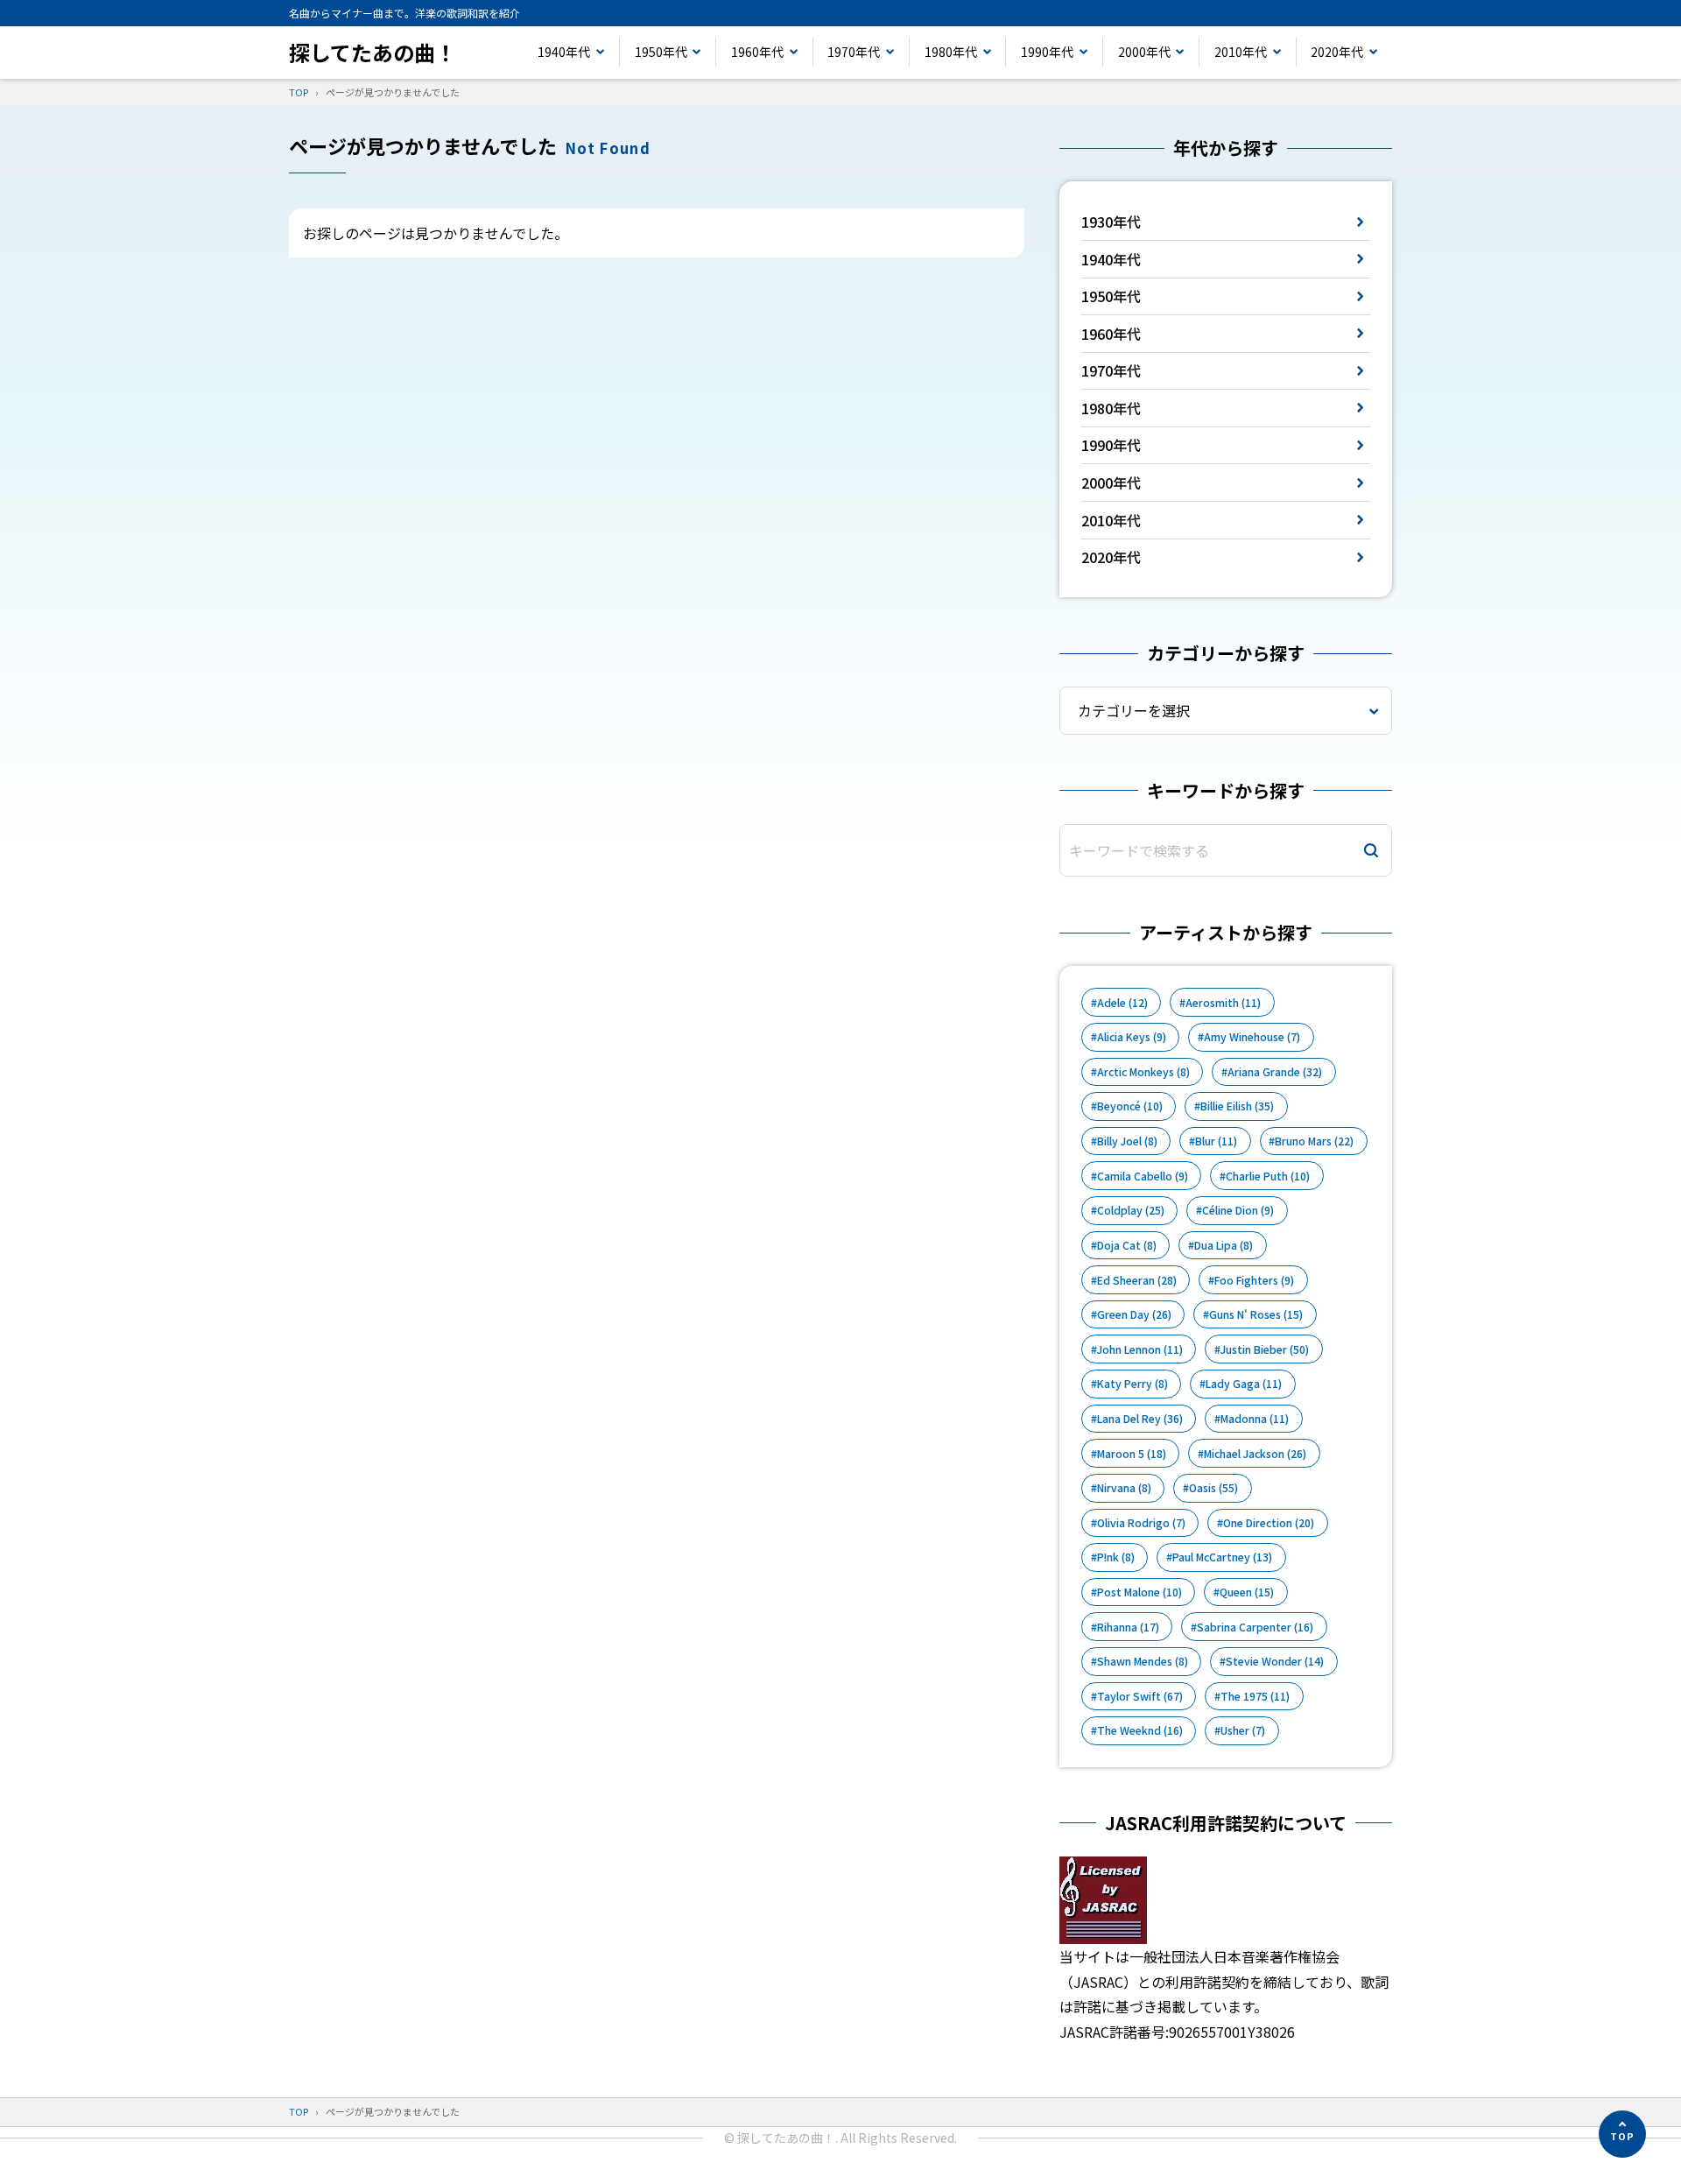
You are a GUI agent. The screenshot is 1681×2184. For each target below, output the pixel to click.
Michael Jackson (1255, 1454)
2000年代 (1144, 52)
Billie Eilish (1237, 1106)
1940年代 (564, 52)
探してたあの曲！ (373, 52)
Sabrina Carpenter (1255, 1627)
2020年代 (1337, 52)
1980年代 (951, 52)
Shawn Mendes (1143, 1661)
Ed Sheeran (1137, 1280)
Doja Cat (1127, 1245)
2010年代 (1241, 52)
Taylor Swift (1140, 1696)
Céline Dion (1238, 1210)
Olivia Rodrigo (1141, 1523)
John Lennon (1140, 1349)
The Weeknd (1140, 1730)
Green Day (1134, 1314)
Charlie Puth (1268, 1176)
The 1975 (1255, 1696)
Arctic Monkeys (1143, 1072)
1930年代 (1111, 222)
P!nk (1116, 1557)
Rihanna (1128, 1627)
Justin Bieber (1265, 1349)
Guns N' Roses (1256, 1314)
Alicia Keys (1132, 1037)
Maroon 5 (1132, 1454)
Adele (1122, 1003)
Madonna (1255, 1419)
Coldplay (1131, 1210)
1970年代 (854, 52)
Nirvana (1124, 1488)
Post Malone (1139, 1592)
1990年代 (1047, 52)
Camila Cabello (1143, 1176)
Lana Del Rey (1140, 1419)
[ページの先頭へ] (1622, 2134)
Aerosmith (1223, 1003)
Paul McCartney (1222, 1557)
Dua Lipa (1224, 1245)
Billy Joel (1127, 1141)
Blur (1216, 1141)
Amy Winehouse (1252, 1037)
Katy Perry (1132, 1384)
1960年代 (757, 52)
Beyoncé (1130, 1106)
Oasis (1213, 1488)
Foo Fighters (1254, 1280)
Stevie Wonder (1275, 1661)
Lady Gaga (1244, 1384)
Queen (1247, 1592)
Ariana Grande (1275, 1072)
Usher (1243, 1730)
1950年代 (661, 52)
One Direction (1269, 1523)
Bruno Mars (1314, 1141)
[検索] (1371, 851)
